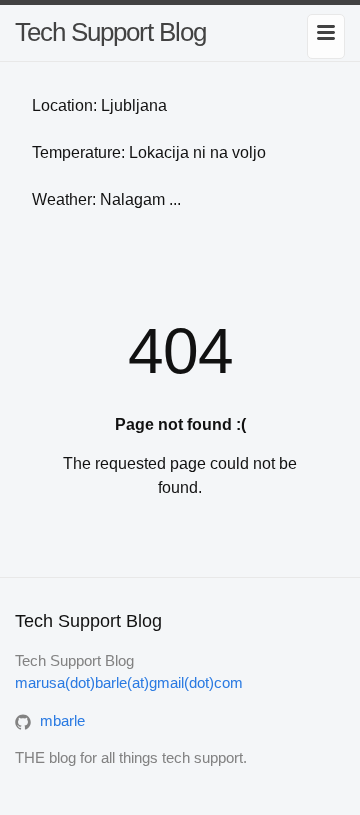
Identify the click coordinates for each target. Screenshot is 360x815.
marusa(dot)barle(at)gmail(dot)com (129, 682)
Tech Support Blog (110, 32)
